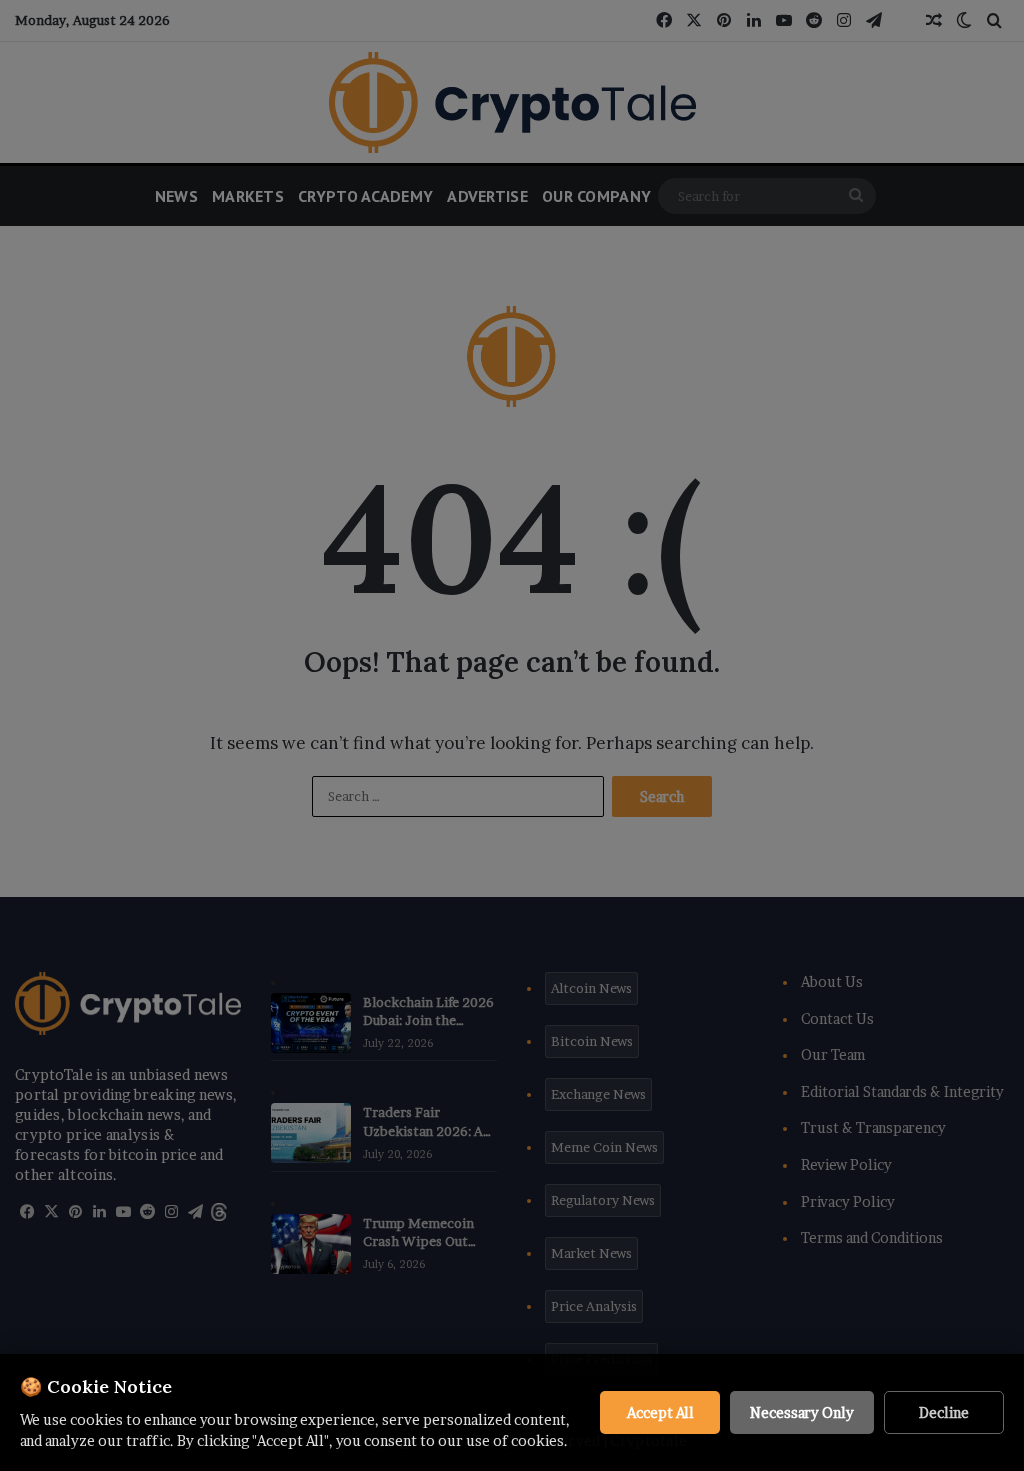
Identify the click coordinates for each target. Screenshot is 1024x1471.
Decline (944, 1412)
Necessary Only (802, 1412)
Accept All (660, 1412)
